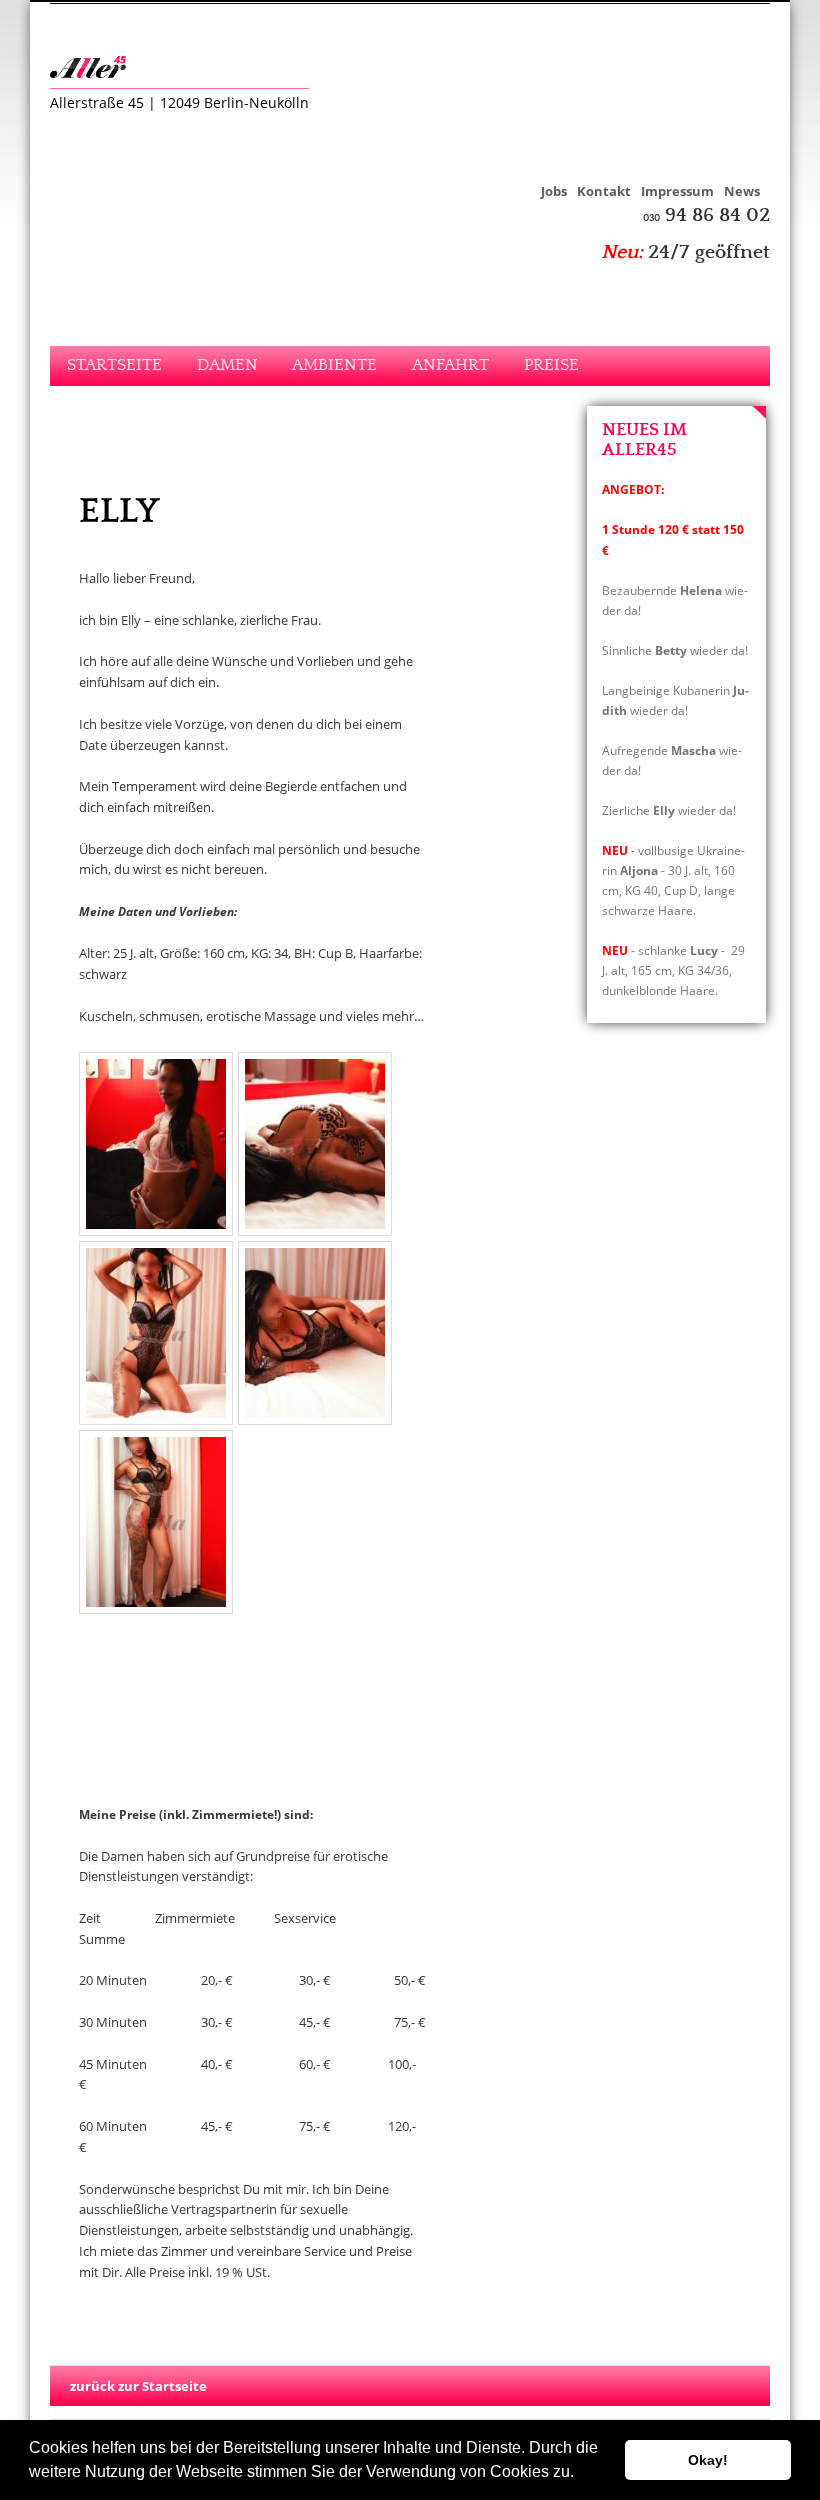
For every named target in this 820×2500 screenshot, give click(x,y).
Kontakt (604, 191)
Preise (551, 365)
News (742, 191)
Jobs (554, 191)
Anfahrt (450, 365)
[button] (581, 2474)
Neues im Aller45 (644, 440)
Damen (227, 365)
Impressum (677, 191)
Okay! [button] (708, 2460)
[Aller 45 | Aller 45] (95, 67)
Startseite (114, 365)
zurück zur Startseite (138, 2386)
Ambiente (334, 365)
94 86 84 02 (706, 215)
